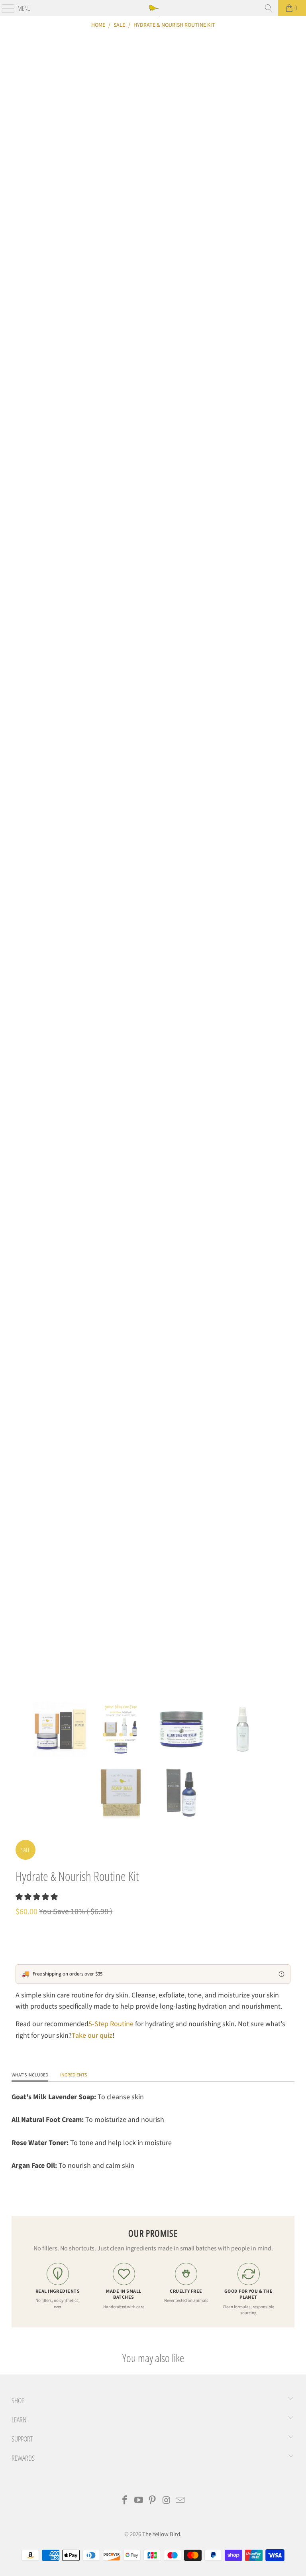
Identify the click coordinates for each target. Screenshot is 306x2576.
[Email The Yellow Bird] (180, 2501)
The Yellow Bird (161, 2534)
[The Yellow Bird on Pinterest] (153, 2501)
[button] (37, 1897)
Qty (20, 1930)
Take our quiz (92, 2036)
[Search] (269, 8)
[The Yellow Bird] (153, 8)
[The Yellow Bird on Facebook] (125, 2501)
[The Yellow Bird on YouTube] (139, 2501)
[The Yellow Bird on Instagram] (167, 2501)
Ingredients (74, 2075)
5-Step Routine (111, 2024)
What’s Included (30, 2075)
